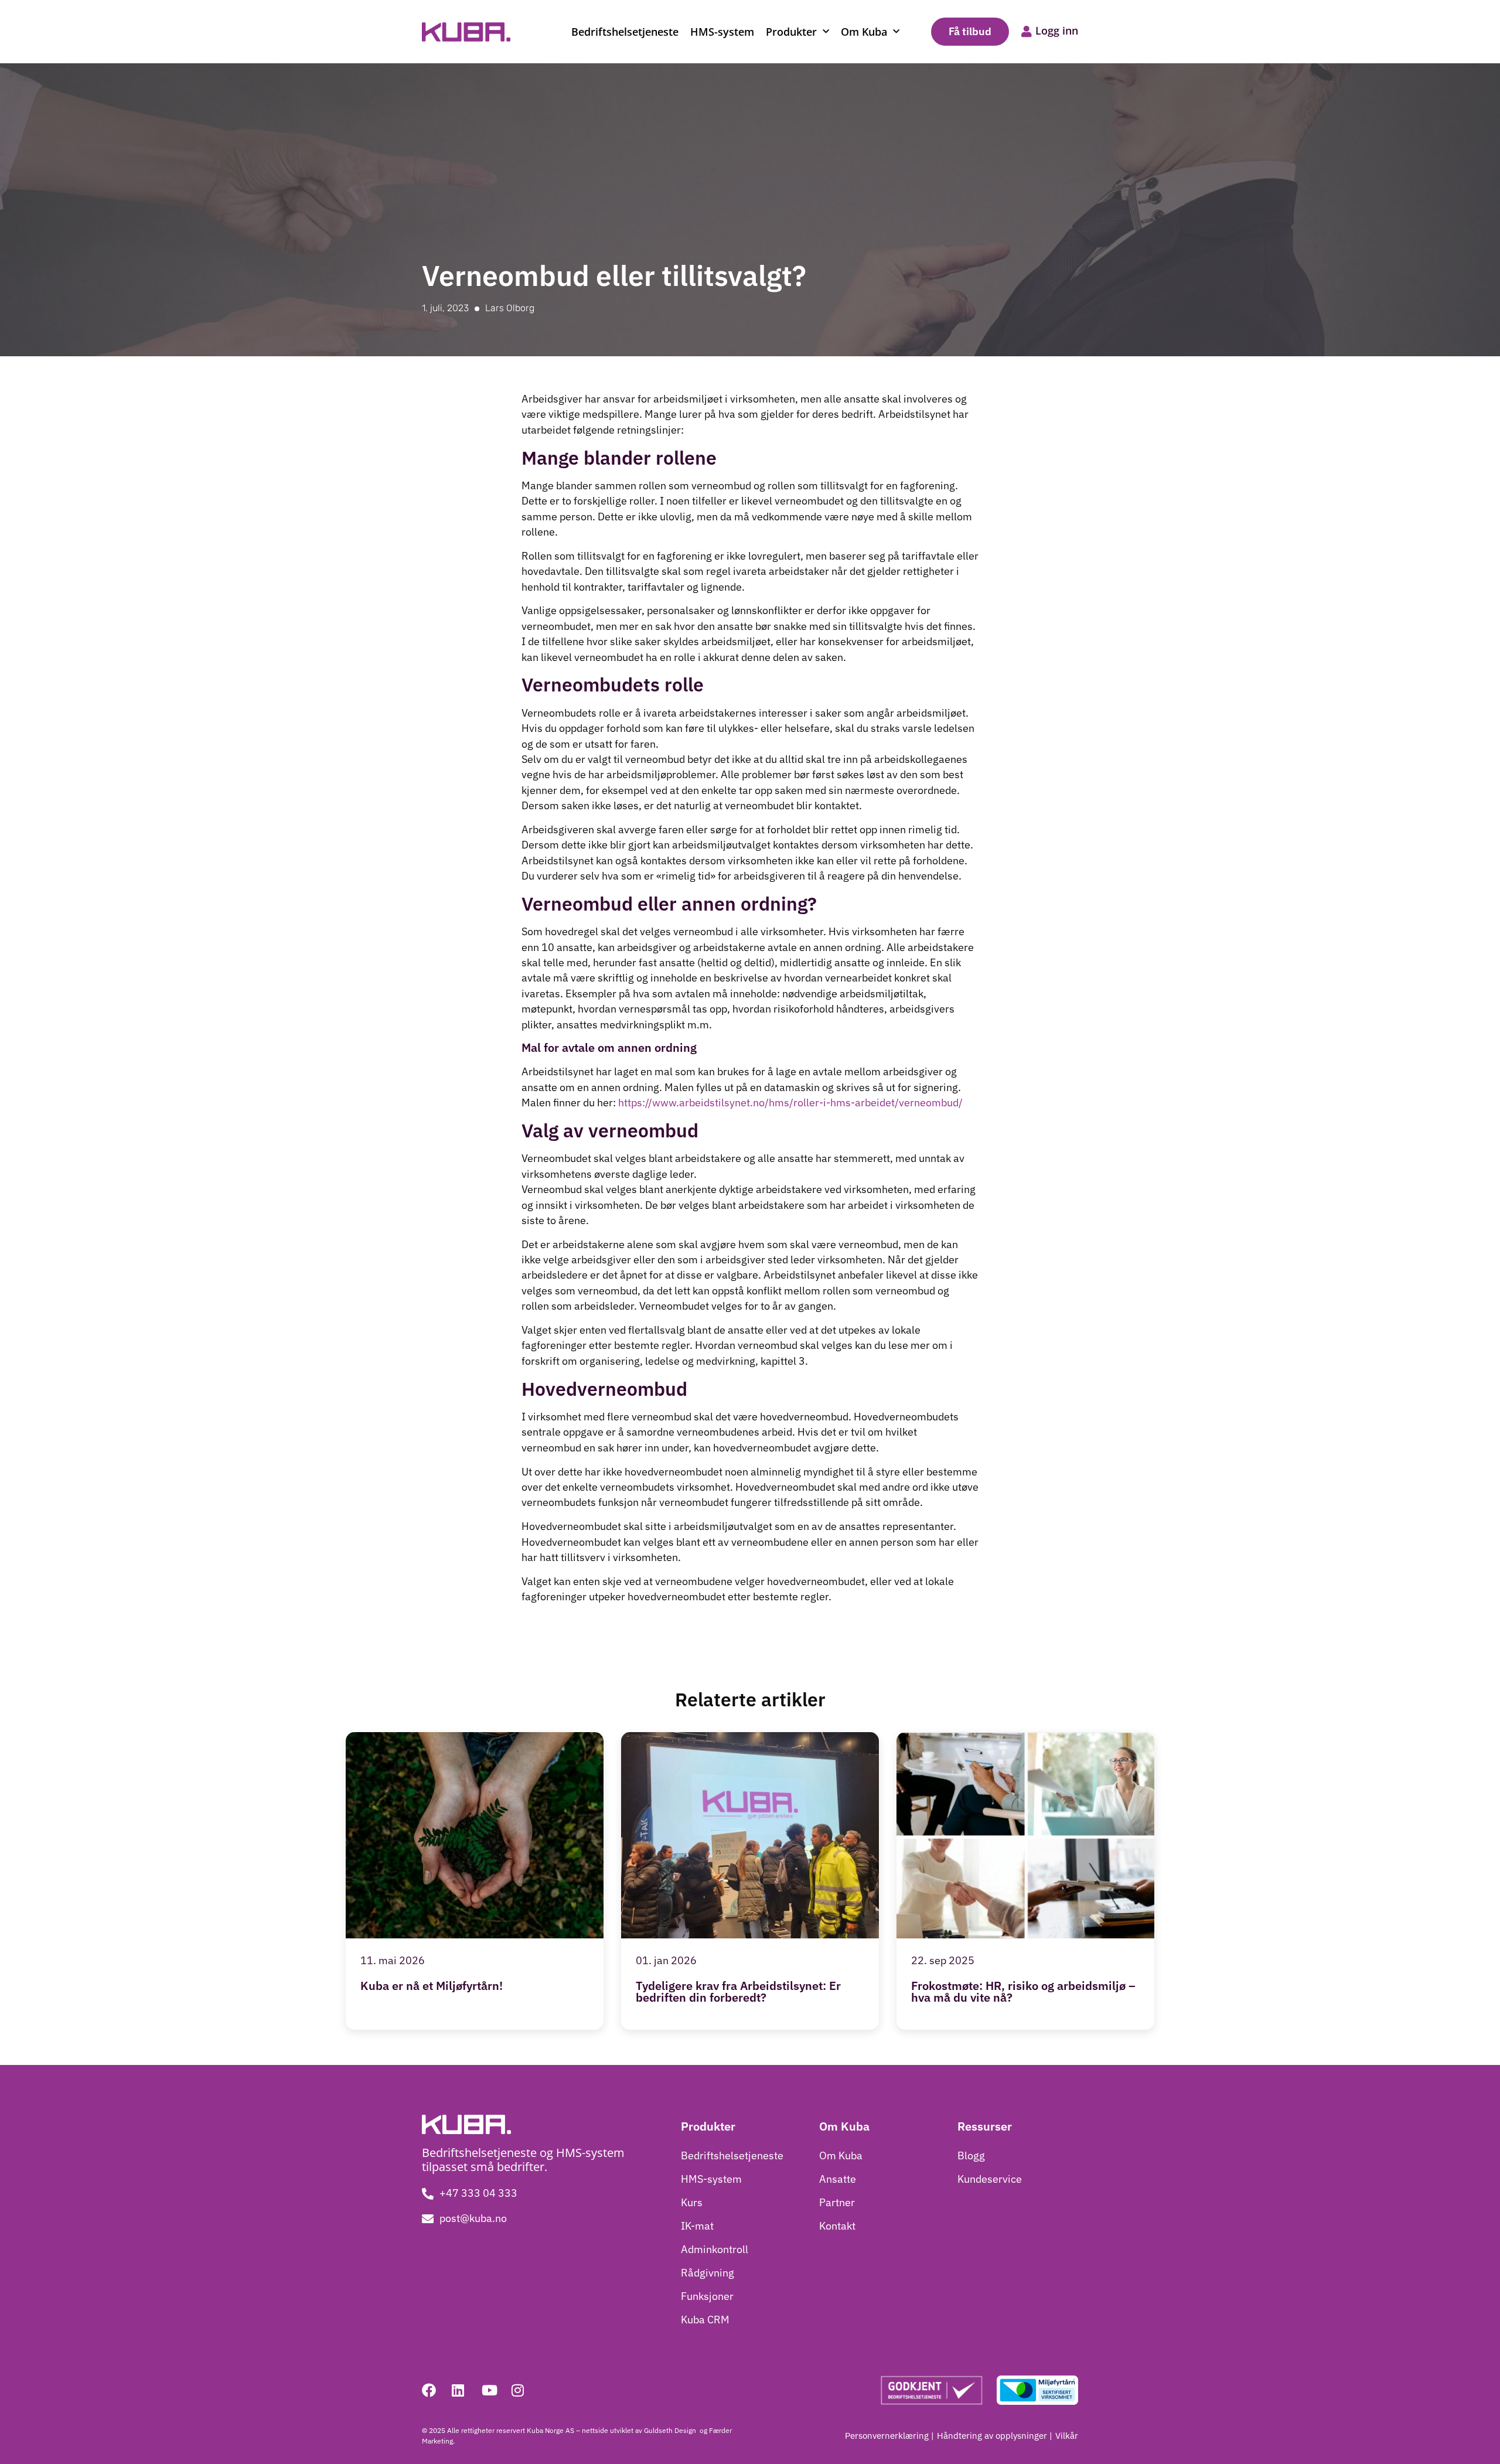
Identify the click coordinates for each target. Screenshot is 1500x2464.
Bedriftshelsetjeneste (625, 32)
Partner (837, 2202)
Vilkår (1067, 2436)
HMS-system (722, 32)
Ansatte (838, 2179)
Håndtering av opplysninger (992, 2436)
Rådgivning (708, 2273)
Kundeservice (990, 2179)
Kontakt (837, 2226)
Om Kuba (864, 32)
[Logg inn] (1027, 32)
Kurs (692, 2202)
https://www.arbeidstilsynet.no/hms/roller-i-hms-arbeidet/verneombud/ (790, 1103)
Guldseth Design (671, 2430)
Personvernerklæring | (889, 2436)
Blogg (971, 2155)
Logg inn (1057, 30)
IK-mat (697, 2226)
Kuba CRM (705, 2320)
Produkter (791, 32)
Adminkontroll (715, 2249)
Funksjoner (707, 2296)
